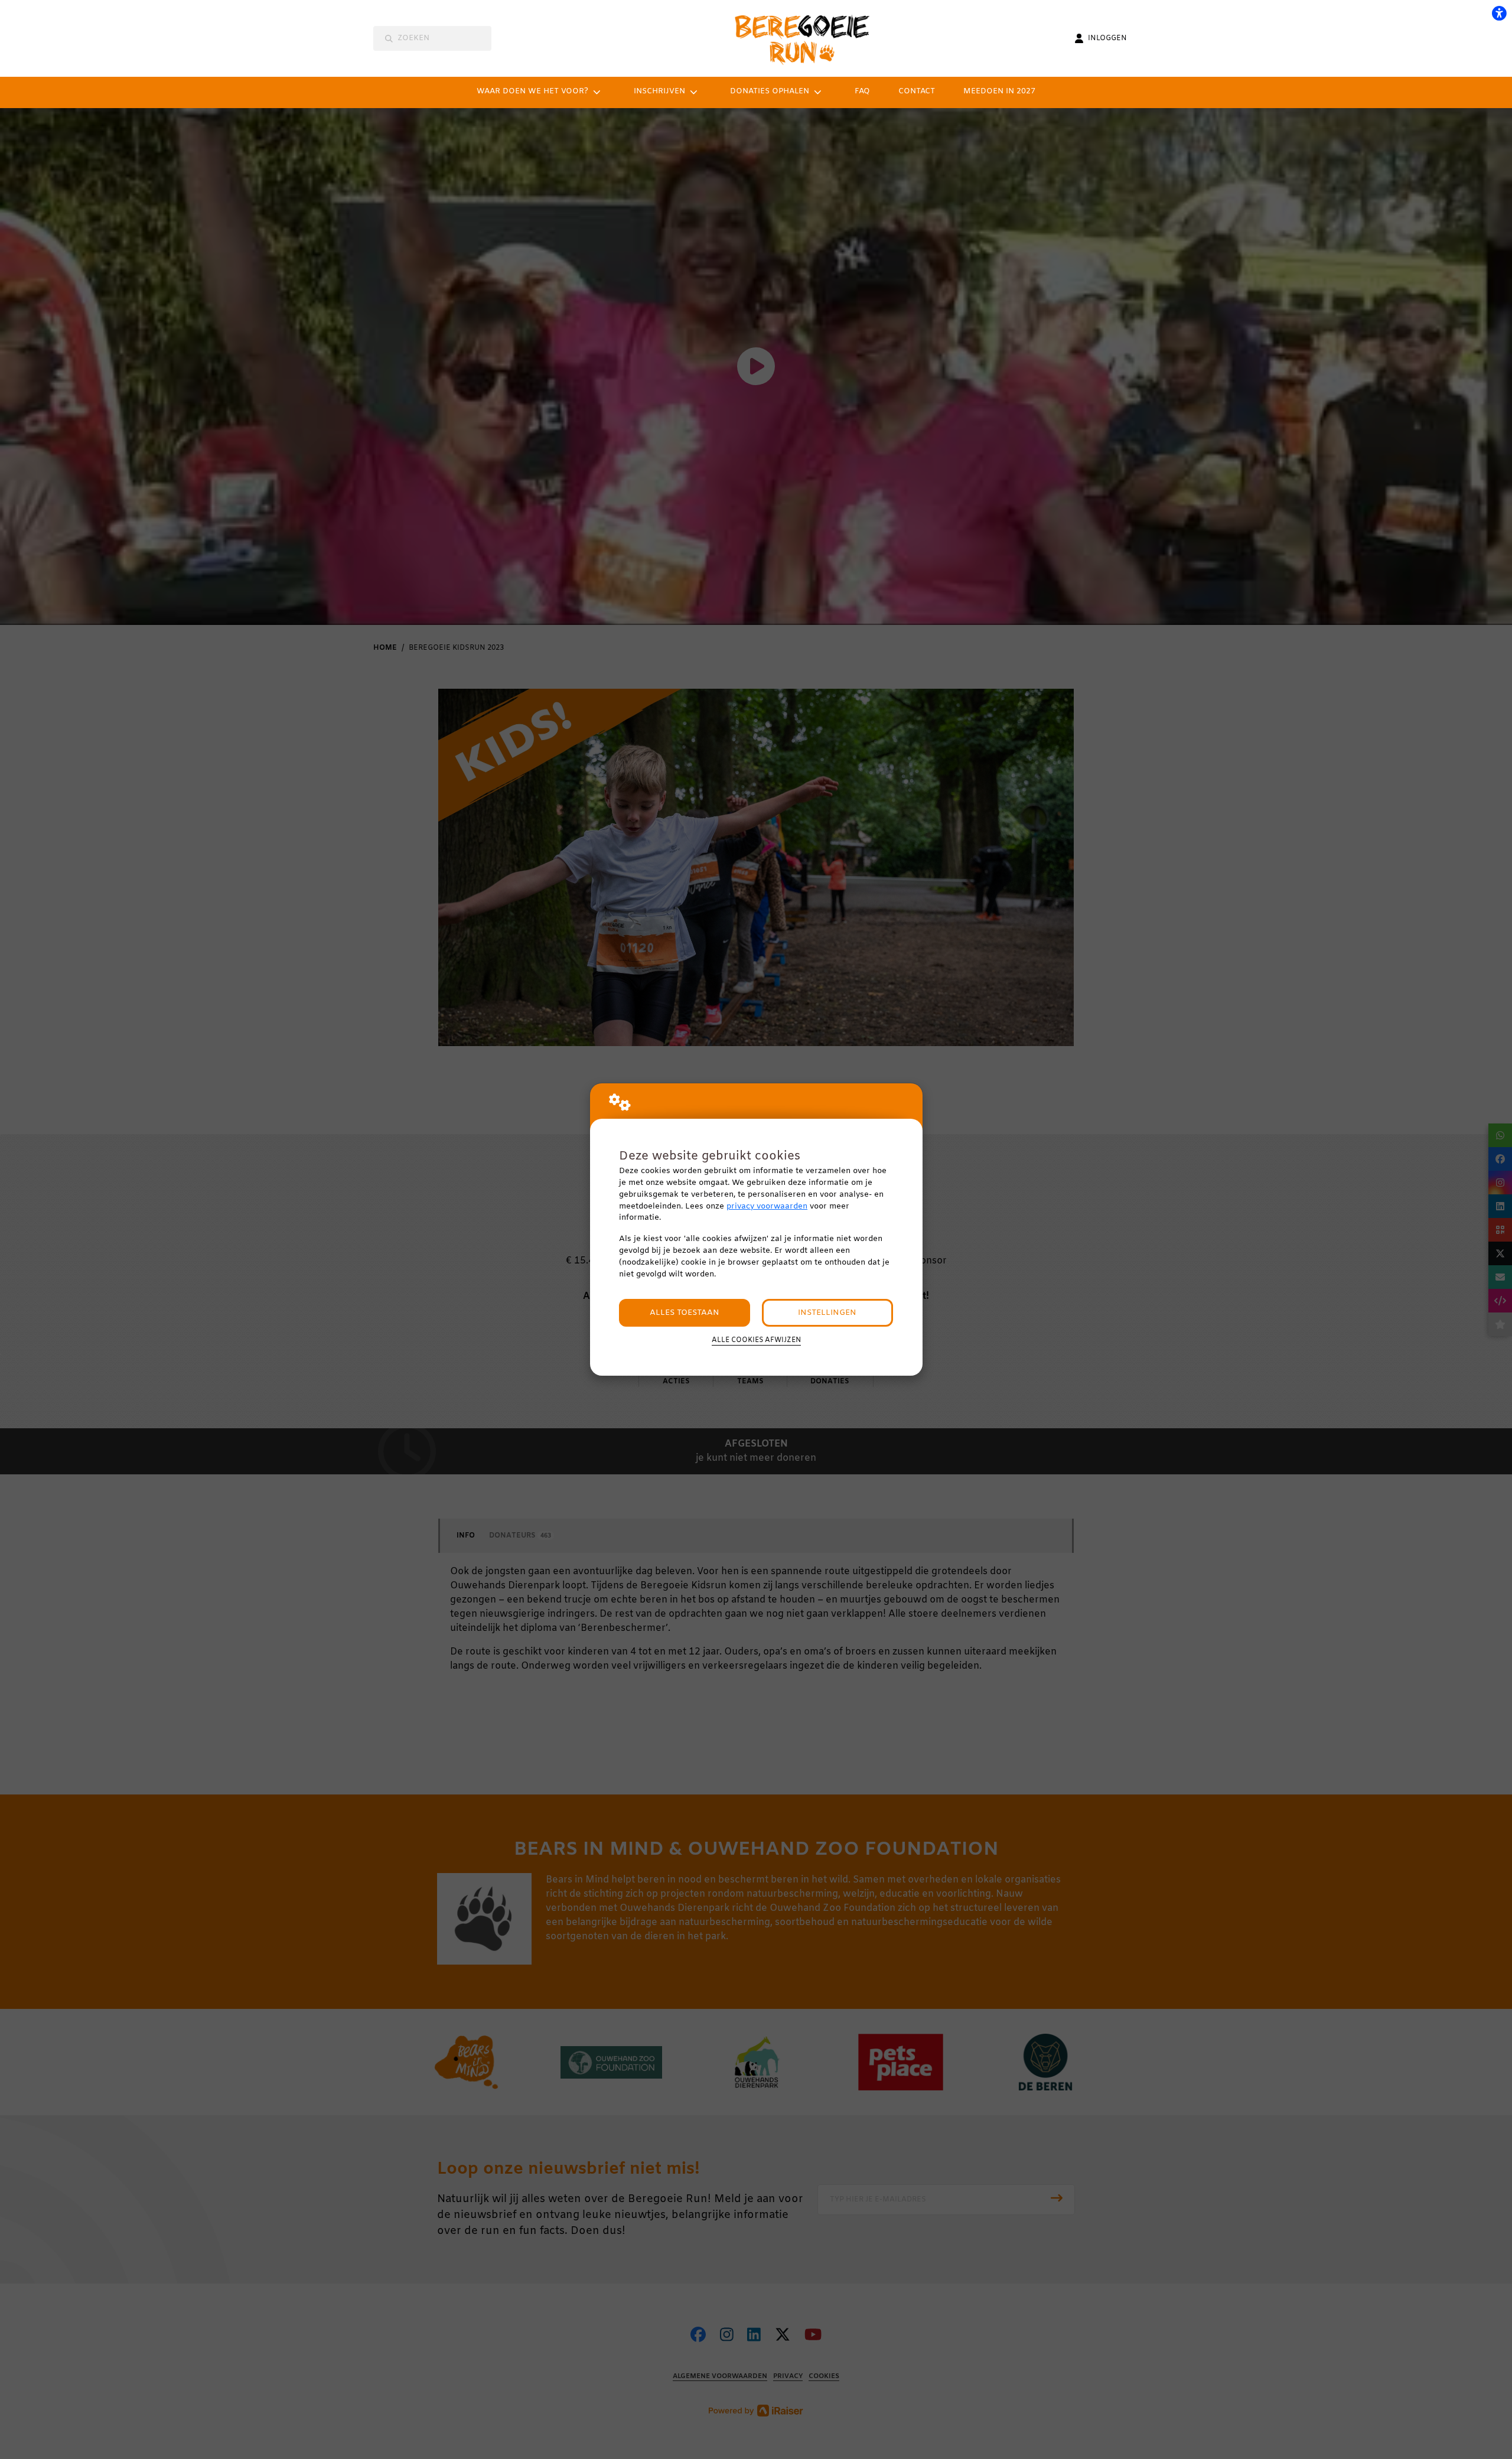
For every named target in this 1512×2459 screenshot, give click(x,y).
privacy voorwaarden (767, 1206)
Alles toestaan (685, 1313)
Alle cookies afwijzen (756, 1340)
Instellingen (827, 1313)
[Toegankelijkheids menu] (1499, 13)
